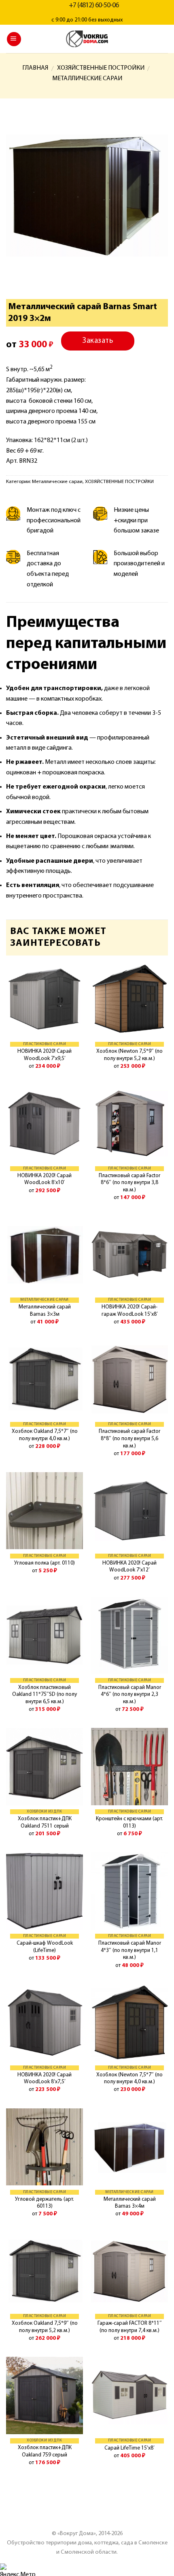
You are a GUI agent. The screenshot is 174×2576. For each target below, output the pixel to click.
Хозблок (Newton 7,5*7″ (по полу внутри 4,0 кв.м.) (129, 2079)
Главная (35, 68)
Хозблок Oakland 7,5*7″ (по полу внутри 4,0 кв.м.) (45, 1435)
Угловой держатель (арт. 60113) (45, 2203)
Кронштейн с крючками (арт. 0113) (129, 1822)
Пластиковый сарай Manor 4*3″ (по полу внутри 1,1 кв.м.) (130, 1950)
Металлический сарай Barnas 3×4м (130, 2203)
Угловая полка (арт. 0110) (45, 1563)
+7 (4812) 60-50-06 (94, 6)
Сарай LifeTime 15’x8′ (129, 2448)
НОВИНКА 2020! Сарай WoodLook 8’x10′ (45, 1179)
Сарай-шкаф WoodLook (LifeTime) (45, 1947)
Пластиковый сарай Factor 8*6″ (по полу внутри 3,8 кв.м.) (129, 1183)
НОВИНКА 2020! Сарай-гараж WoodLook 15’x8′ (130, 1311)
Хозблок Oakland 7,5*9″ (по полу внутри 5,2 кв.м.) (45, 2327)
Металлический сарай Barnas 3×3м (45, 1311)
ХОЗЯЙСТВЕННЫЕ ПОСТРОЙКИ (101, 68)
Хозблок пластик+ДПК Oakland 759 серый (45, 2451)
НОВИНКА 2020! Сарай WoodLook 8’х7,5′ (45, 2079)
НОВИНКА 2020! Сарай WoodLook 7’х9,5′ (45, 1055)
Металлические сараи (87, 79)
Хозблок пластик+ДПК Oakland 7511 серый (45, 1822)
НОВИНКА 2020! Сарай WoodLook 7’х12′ (129, 1567)
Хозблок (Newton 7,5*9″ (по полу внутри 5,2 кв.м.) (129, 1055)
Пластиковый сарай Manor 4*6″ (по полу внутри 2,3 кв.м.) (130, 1695)
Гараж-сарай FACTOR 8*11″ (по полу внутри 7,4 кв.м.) (130, 2327)
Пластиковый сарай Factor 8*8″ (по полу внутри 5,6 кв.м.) (129, 1439)
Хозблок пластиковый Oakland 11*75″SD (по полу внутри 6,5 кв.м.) (45, 1695)
